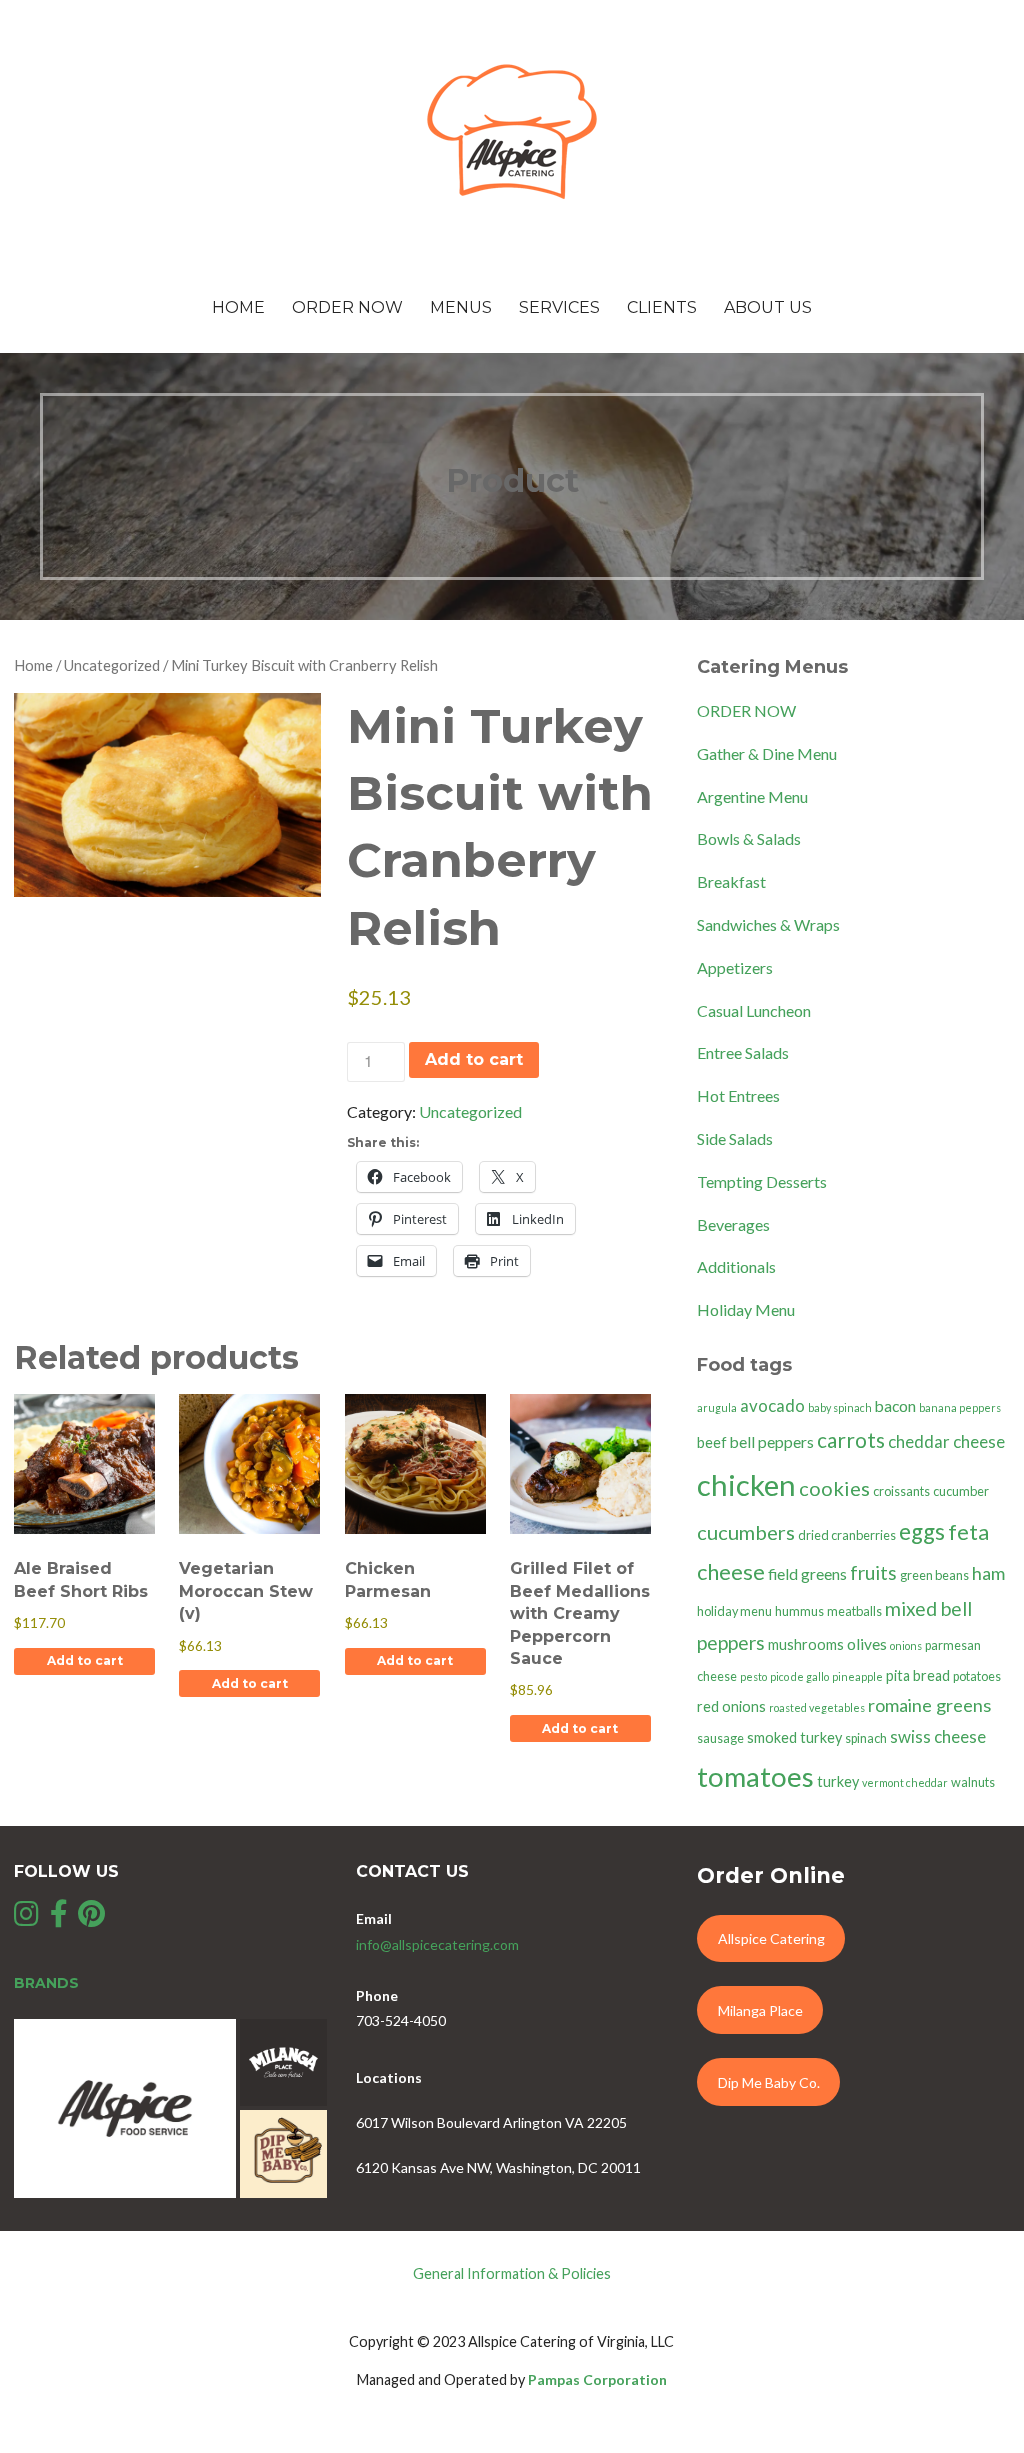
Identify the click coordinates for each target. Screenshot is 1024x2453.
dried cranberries (847, 1535)
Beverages (733, 1224)
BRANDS (46, 1983)
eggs (922, 1531)
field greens (807, 1574)
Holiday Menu (746, 1309)
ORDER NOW (746, 710)
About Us (768, 307)
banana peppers (960, 1407)
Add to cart (474, 1059)
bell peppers (772, 1442)
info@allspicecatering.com (437, 1944)
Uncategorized (112, 665)
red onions (731, 1706)
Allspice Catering (771, 1938)
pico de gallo (799, 1676)
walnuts (973, 1782)
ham (988, 1573)
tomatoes (755, 1776)
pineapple (857, 1676)
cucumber (961, 1491)
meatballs (854, 1611)
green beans (934, 1575)
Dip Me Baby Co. (769, 2082)
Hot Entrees (738, 1095)
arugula (717, 1407)
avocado (772, 1405)
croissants (901, 1491)
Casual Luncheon (754, 1010)
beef (712, 1442)
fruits (873, 1572)
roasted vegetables (817, 1707)
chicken (746, 1484)
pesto (753, 1676)
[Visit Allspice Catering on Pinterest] (91, 1918)
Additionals (736, 1266)
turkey (838, 1781)
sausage (720, 1738)
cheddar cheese (946, 1441)
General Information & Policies (512, 2273)
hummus (799, 1611)
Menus (461, 307)
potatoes (977, 1676)
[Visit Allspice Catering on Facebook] (59, 1918)
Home (238, 307)
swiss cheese (938, 1736)
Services (559, 307)
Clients (662, 307)
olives (867, 1644)
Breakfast (731, 881)
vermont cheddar (905, 1782)
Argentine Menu (752, 796)
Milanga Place (760, 2010)
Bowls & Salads (749, 838)
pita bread (918, 1675)
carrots (851, 1439)
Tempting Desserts (762, 1181)
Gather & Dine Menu (767, 753)
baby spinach (840, 1407)
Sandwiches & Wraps (768, 924)
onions (906, 1645)
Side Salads (735, 1138)
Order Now (347, 307)
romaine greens (929, 1705)
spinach (866, 1738)
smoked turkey (794, 1737)
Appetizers (735, 967)
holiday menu (734, 1611)
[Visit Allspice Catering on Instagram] (26, 1918)
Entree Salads (743, 1052)
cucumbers (746, 1532)
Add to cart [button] (85, 1660)
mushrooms (806, 1644)
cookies (834, 1488)
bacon (895, 1406)
